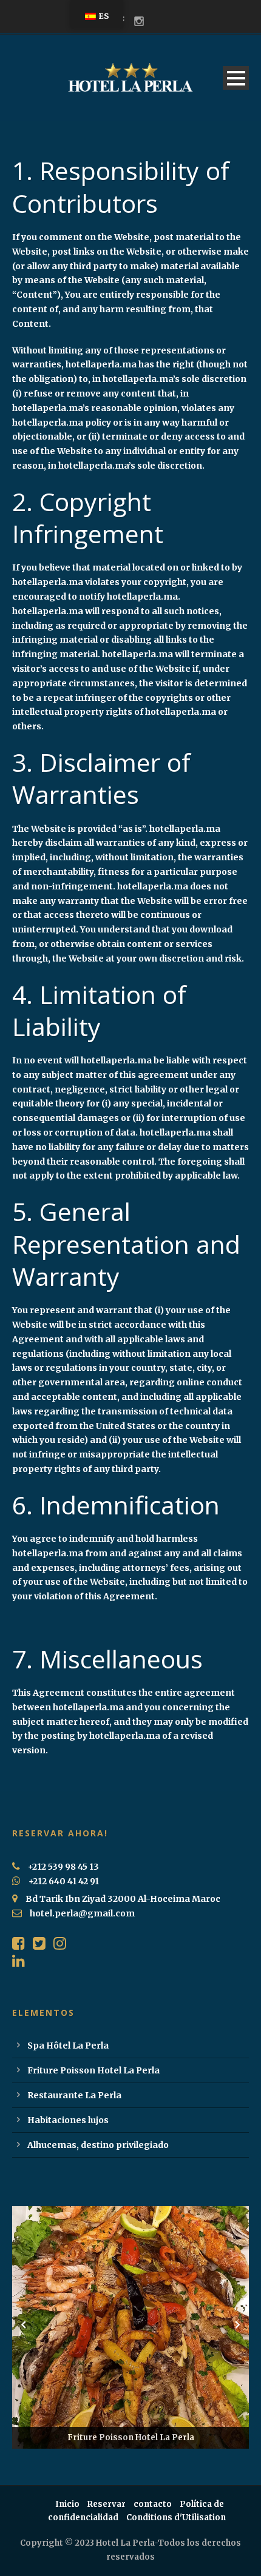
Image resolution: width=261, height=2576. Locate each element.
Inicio (67, 2504)
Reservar (107, 2504)
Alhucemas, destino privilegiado (98, 2145)
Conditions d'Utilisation (176, 2517)
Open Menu (236, 78)
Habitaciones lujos (68, 2120)
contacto (153, 2504)
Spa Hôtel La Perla (68, 2046)
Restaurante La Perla (74, 2095)
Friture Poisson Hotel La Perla (93, 2070)
